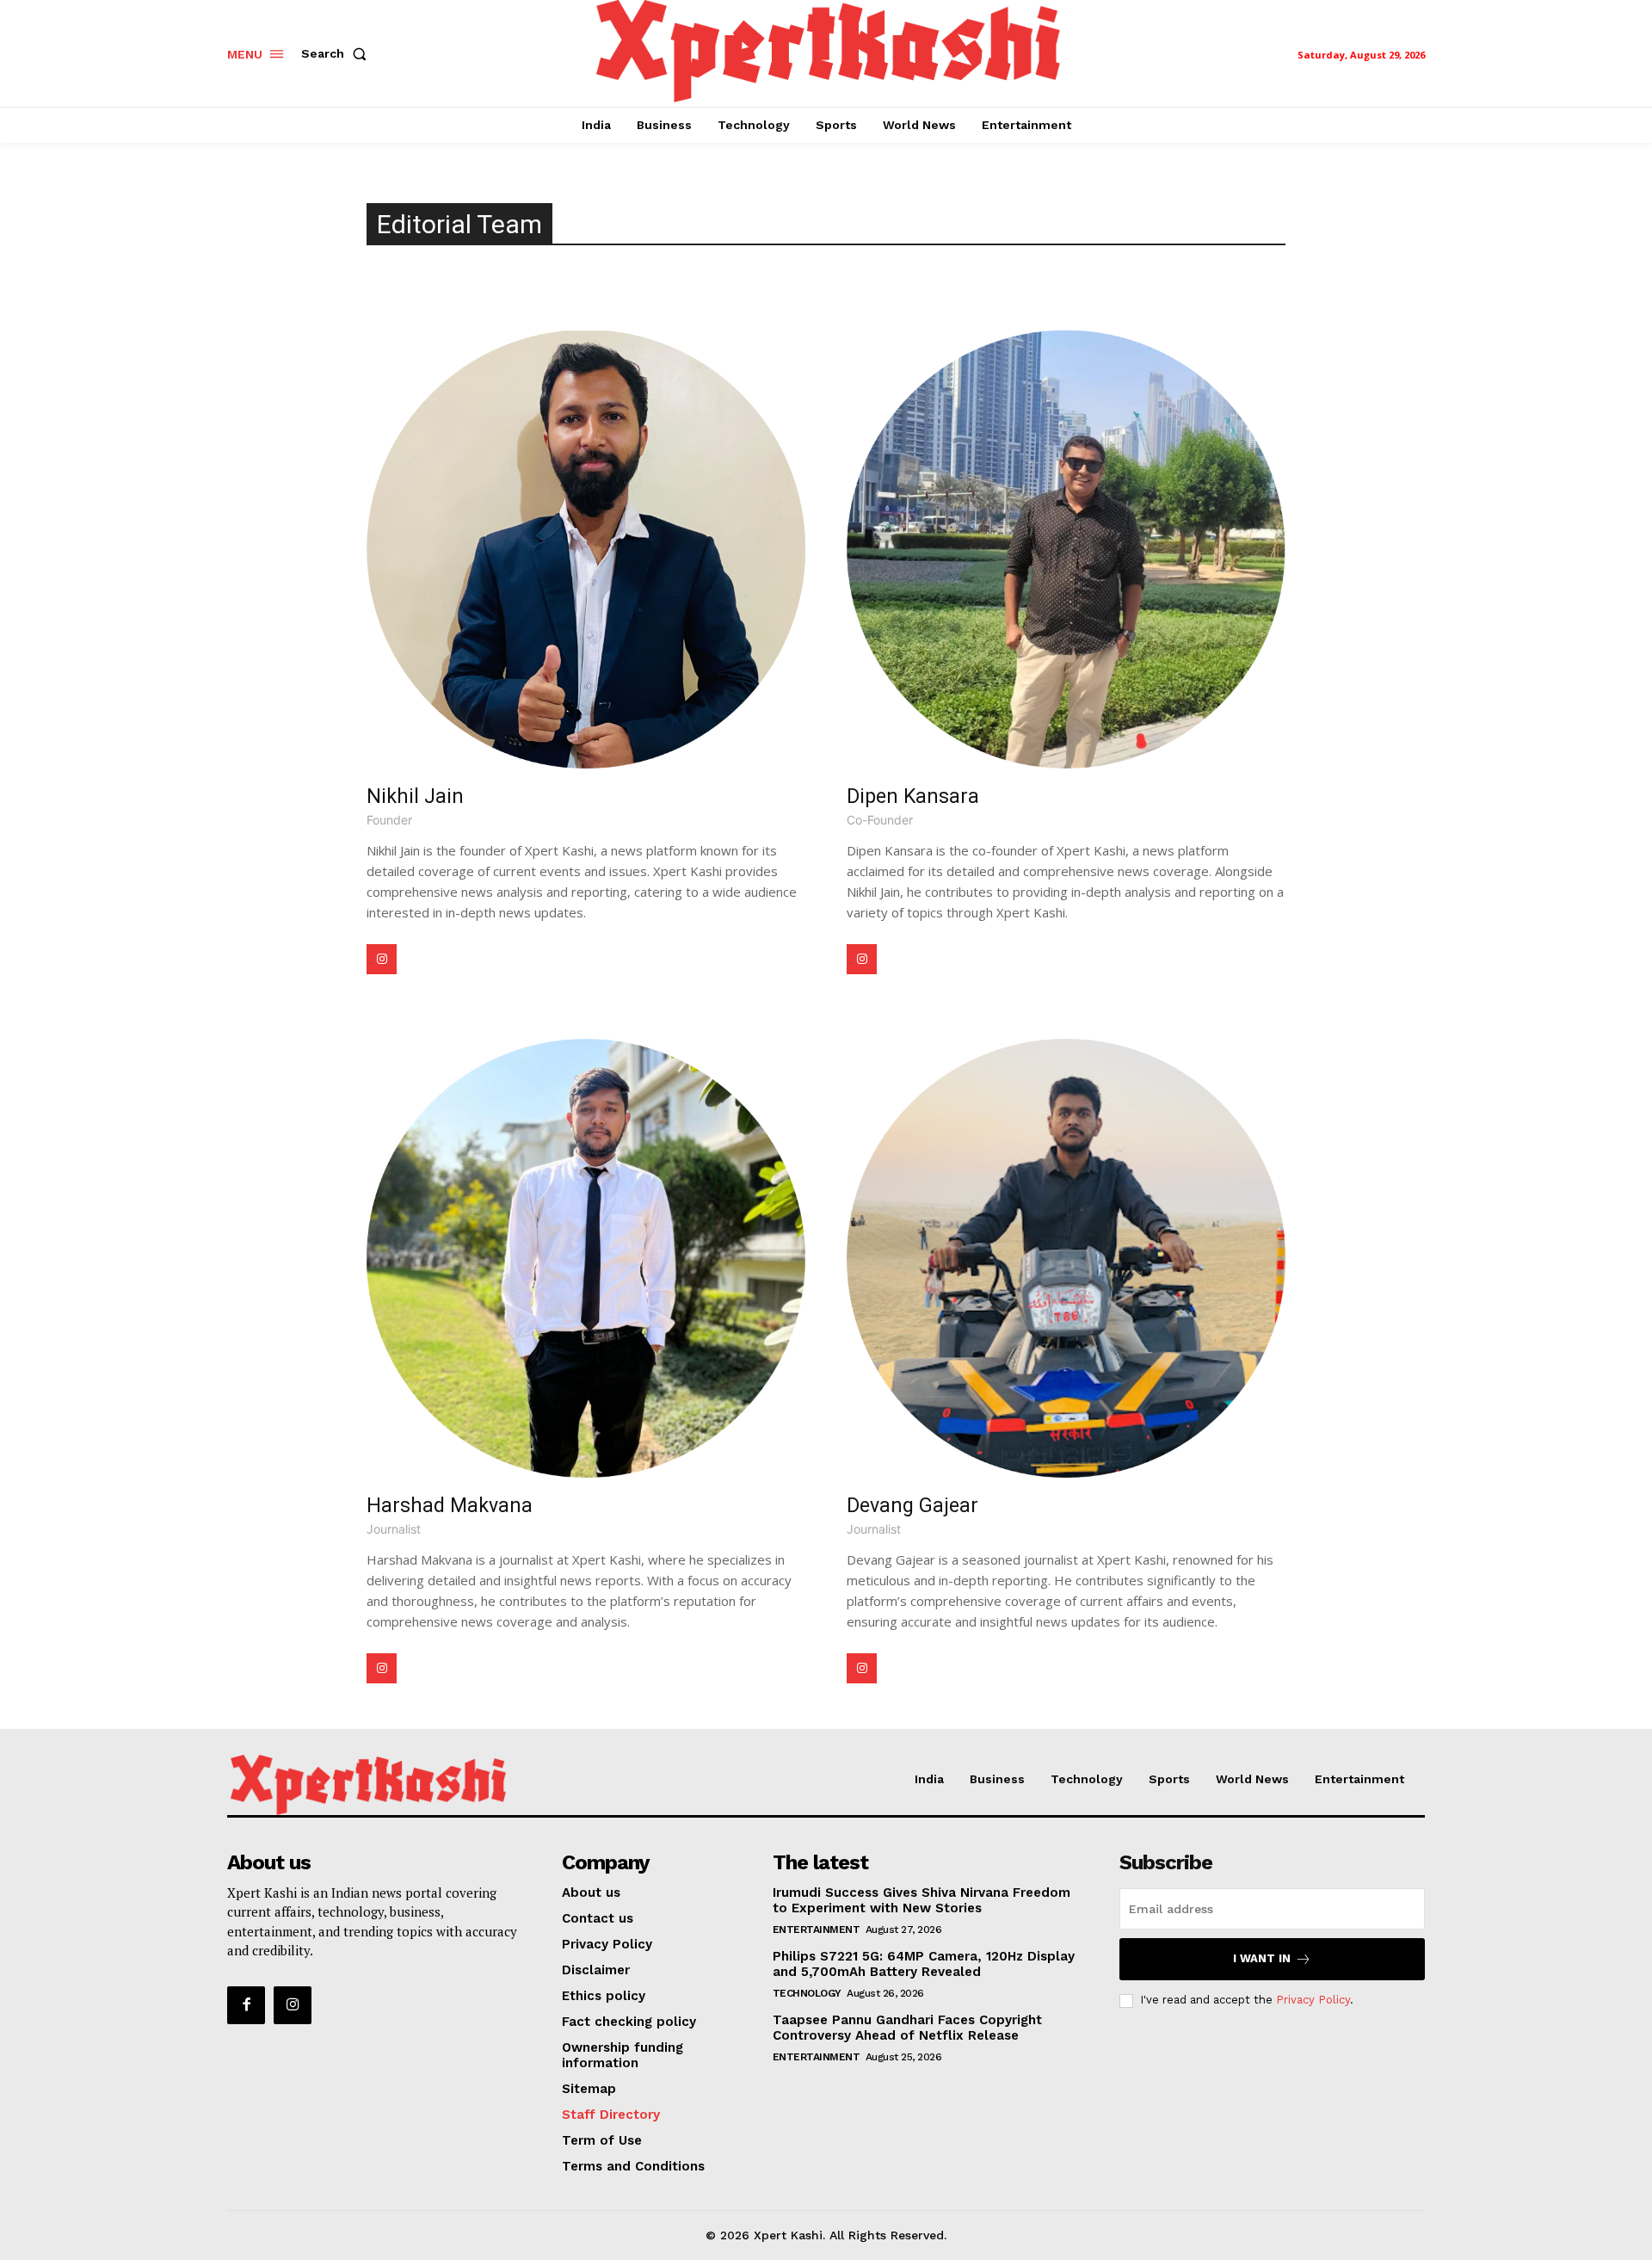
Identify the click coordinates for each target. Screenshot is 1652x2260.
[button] (337, 53)
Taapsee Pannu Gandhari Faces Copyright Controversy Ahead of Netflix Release (907, 2028)
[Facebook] (246, 2005)
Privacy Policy (1313, 2000)
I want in (1262, 1958)
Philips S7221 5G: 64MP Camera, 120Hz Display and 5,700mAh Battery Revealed (924, 1964)
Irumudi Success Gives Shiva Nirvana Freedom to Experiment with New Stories (922, 1900)
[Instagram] (382, 959)
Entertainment (817, 1930)
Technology (807, 1993)
